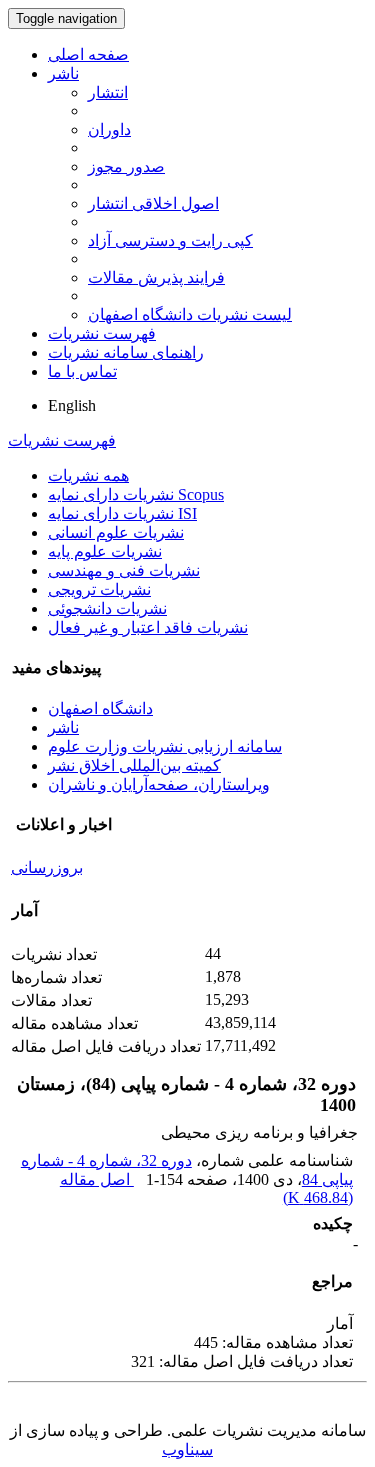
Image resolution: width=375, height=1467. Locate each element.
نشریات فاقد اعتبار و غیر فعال (148, 627)
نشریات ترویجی (99, 589)
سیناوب (187, 1449)
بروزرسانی (47, 867)
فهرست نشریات (102, 333)
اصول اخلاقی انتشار (153, 203)
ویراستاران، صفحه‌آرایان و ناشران (159, 784)
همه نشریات (88, 475)
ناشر (63, 73)
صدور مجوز (126, 166)
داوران (109, 129)
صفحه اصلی (88, 54)
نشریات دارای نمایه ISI (122, 513)
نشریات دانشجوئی (107, 608)
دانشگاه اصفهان (100, 708)
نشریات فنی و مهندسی (124, 570)
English (72, 405)
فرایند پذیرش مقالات (156, 277)
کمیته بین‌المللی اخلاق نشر (134, 765)
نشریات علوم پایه (105, 551)
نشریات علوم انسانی (116, 532)
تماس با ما (82, 371)
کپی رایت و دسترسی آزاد (170, 240)
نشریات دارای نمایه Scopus (136, 494)
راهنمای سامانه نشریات (126, 352)
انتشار (108, 92)
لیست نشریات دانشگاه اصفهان (190, 314)
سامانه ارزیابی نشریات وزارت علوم (165, 746)
